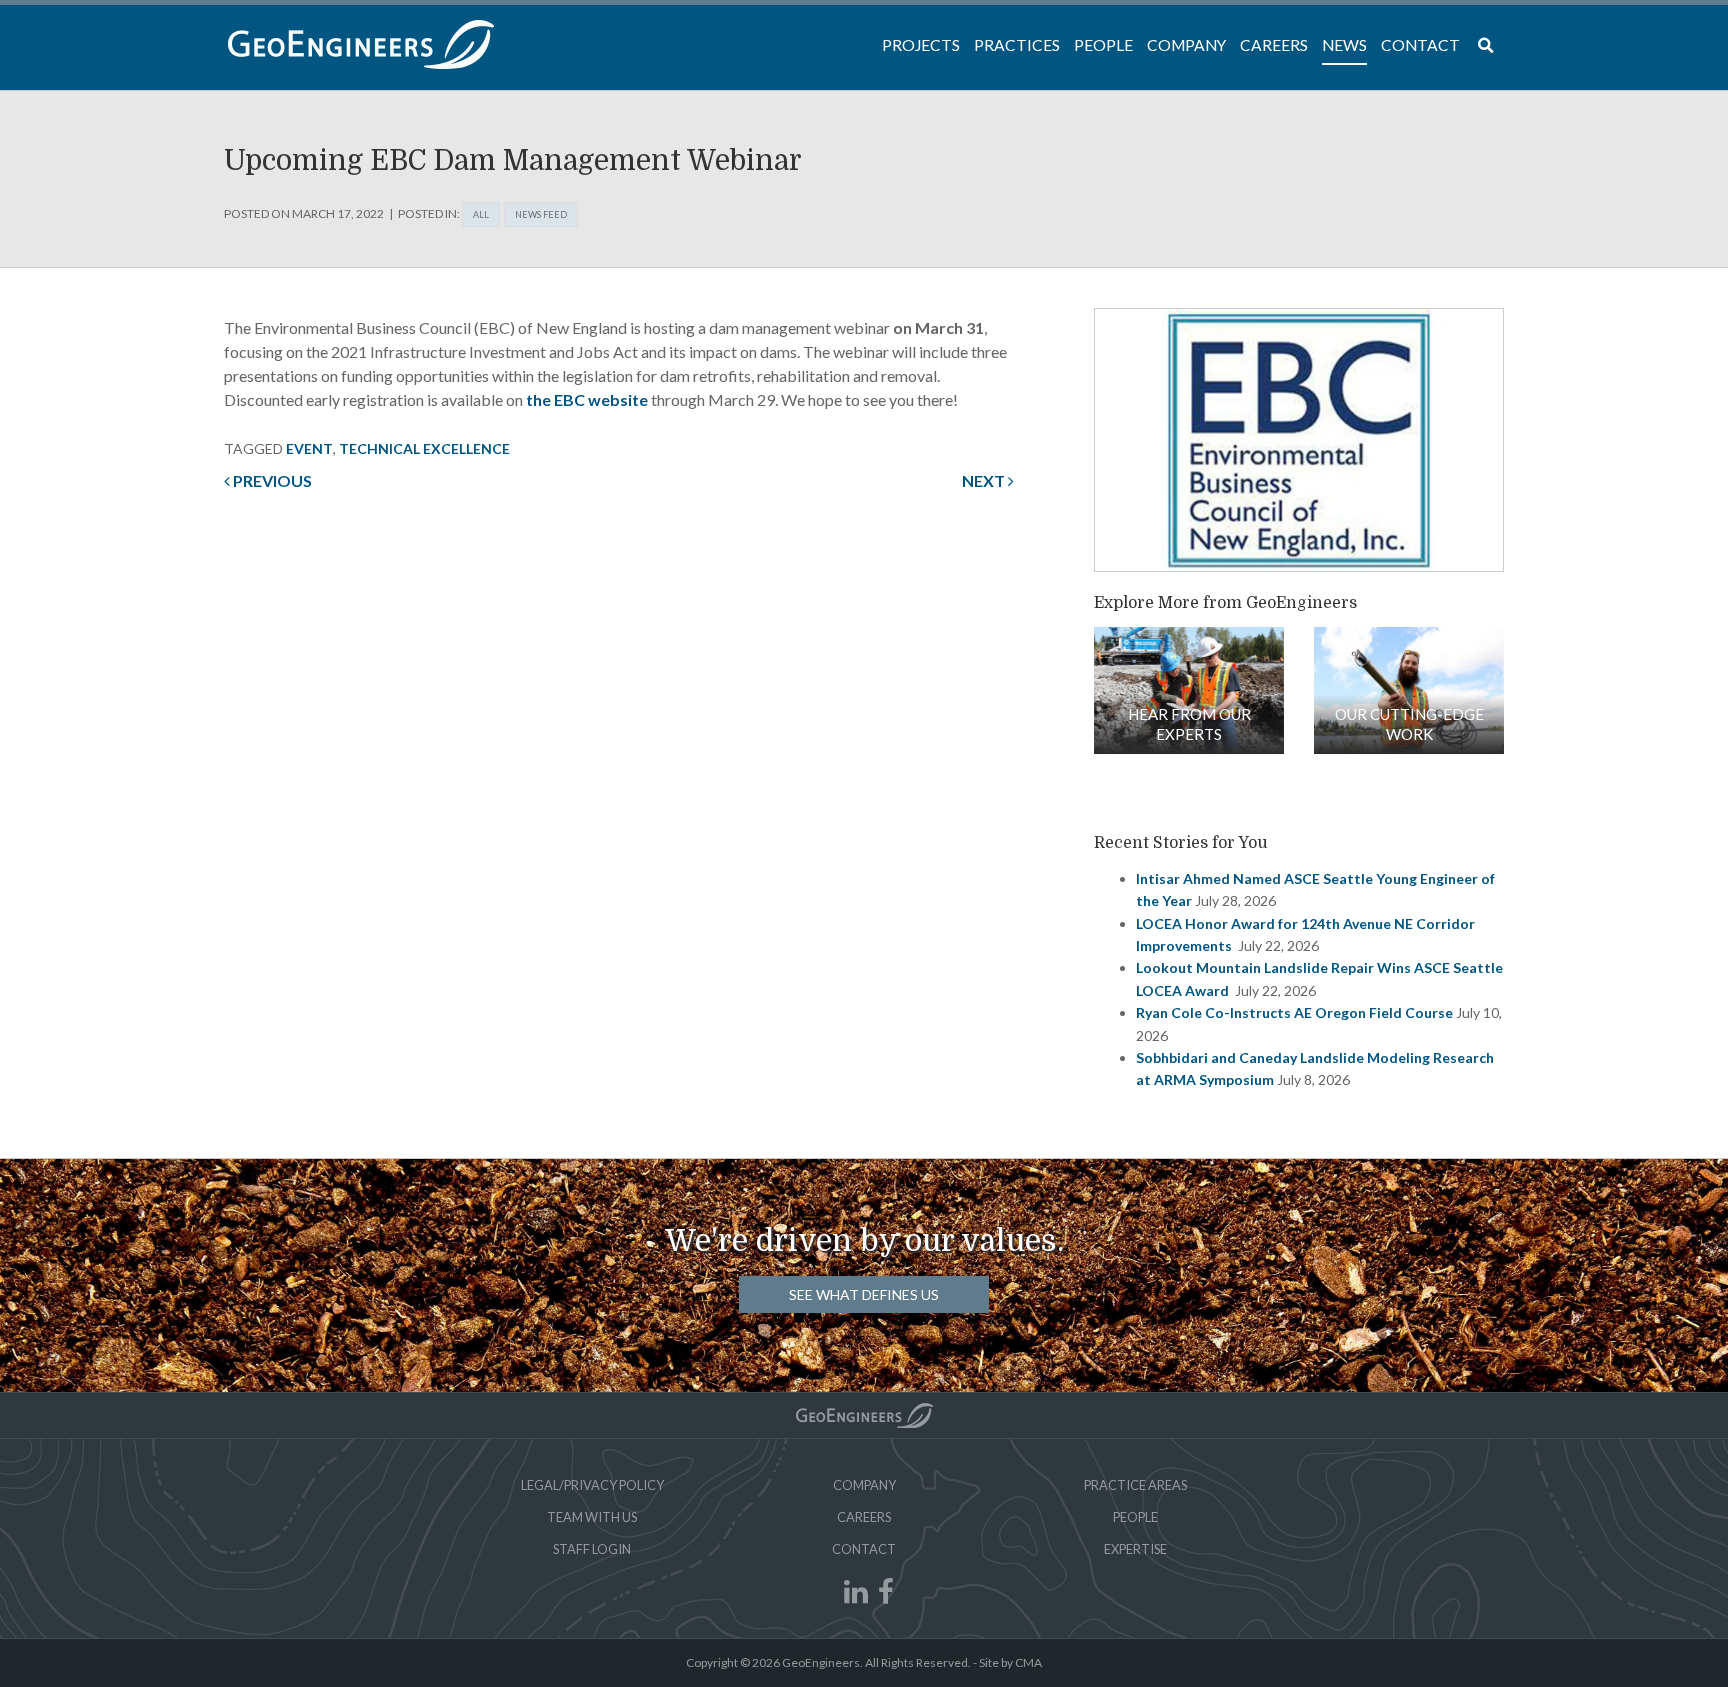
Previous (271, 480)
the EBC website (587, 399)
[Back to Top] (864, 1415)
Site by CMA (1010, 1662)
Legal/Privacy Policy (592, 1485)
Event (309, 448)
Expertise (1135, 1549)
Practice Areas (1135, 1485)
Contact (864, 1549)
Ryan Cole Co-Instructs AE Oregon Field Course (1294, 1012)
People (1135, 1517)
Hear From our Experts (1189, 724)
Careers (864, 1517)
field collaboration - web (1189, 690)
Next (985, 480)
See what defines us (864, 1294)
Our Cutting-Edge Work (1409, 724)
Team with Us (592, 1517)
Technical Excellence (424, 448)
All (481, 214)
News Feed (541, 214)
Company (864, 1485)
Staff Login (592, 1549)
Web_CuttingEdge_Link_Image (1409, 690)
